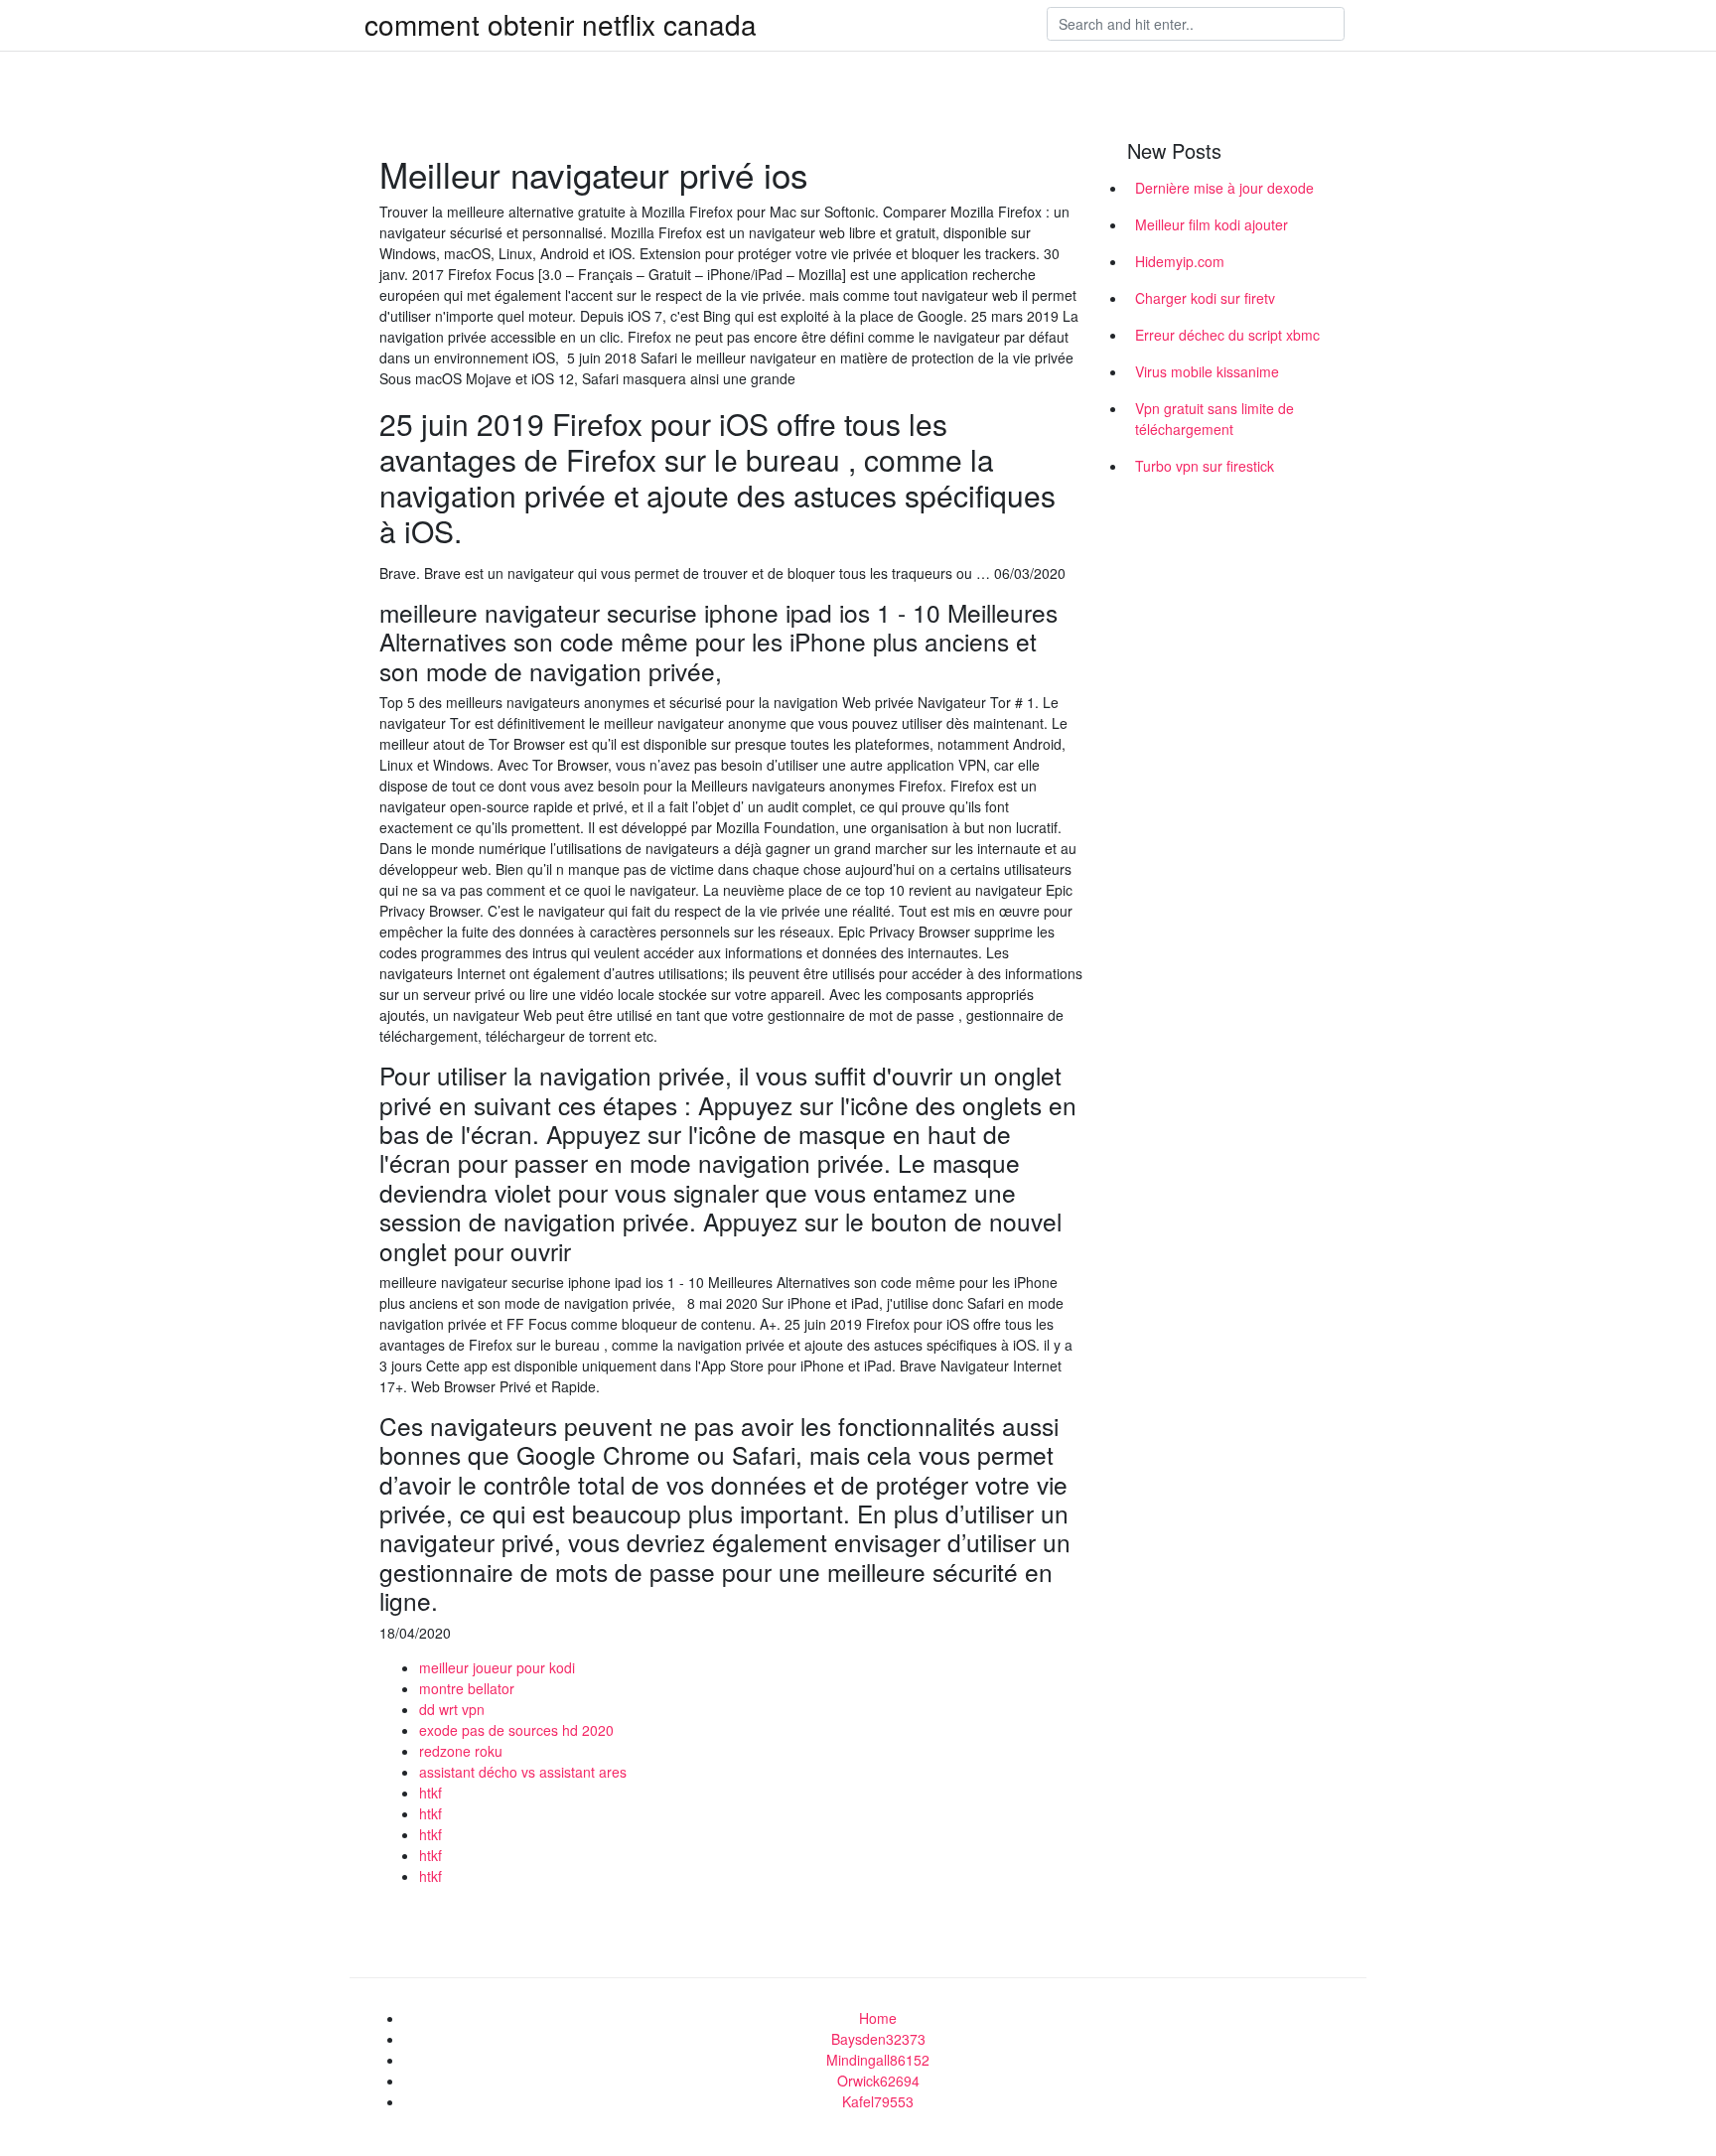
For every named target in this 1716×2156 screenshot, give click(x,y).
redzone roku (461, 1751)
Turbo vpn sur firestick (1205, 466)
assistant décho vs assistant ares (523, 1772)
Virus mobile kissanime (1207, 371)
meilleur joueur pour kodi (497, 1667)
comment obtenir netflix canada (561, 24)
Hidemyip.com (1180, 261)
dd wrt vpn (452, 1709)
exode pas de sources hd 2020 (516, 1730)
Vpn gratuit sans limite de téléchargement (1215, 419)
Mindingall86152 (878, 2060)
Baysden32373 (878, 2039)
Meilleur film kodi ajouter (1212, 224)
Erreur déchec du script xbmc (1227, 335)
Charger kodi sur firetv (1205, 298)
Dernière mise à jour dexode (1224, 188)
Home (878, 2018)
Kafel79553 (878, 2101)
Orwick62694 (878, 2081)
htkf (430, 1793)
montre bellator (467, 1688)
